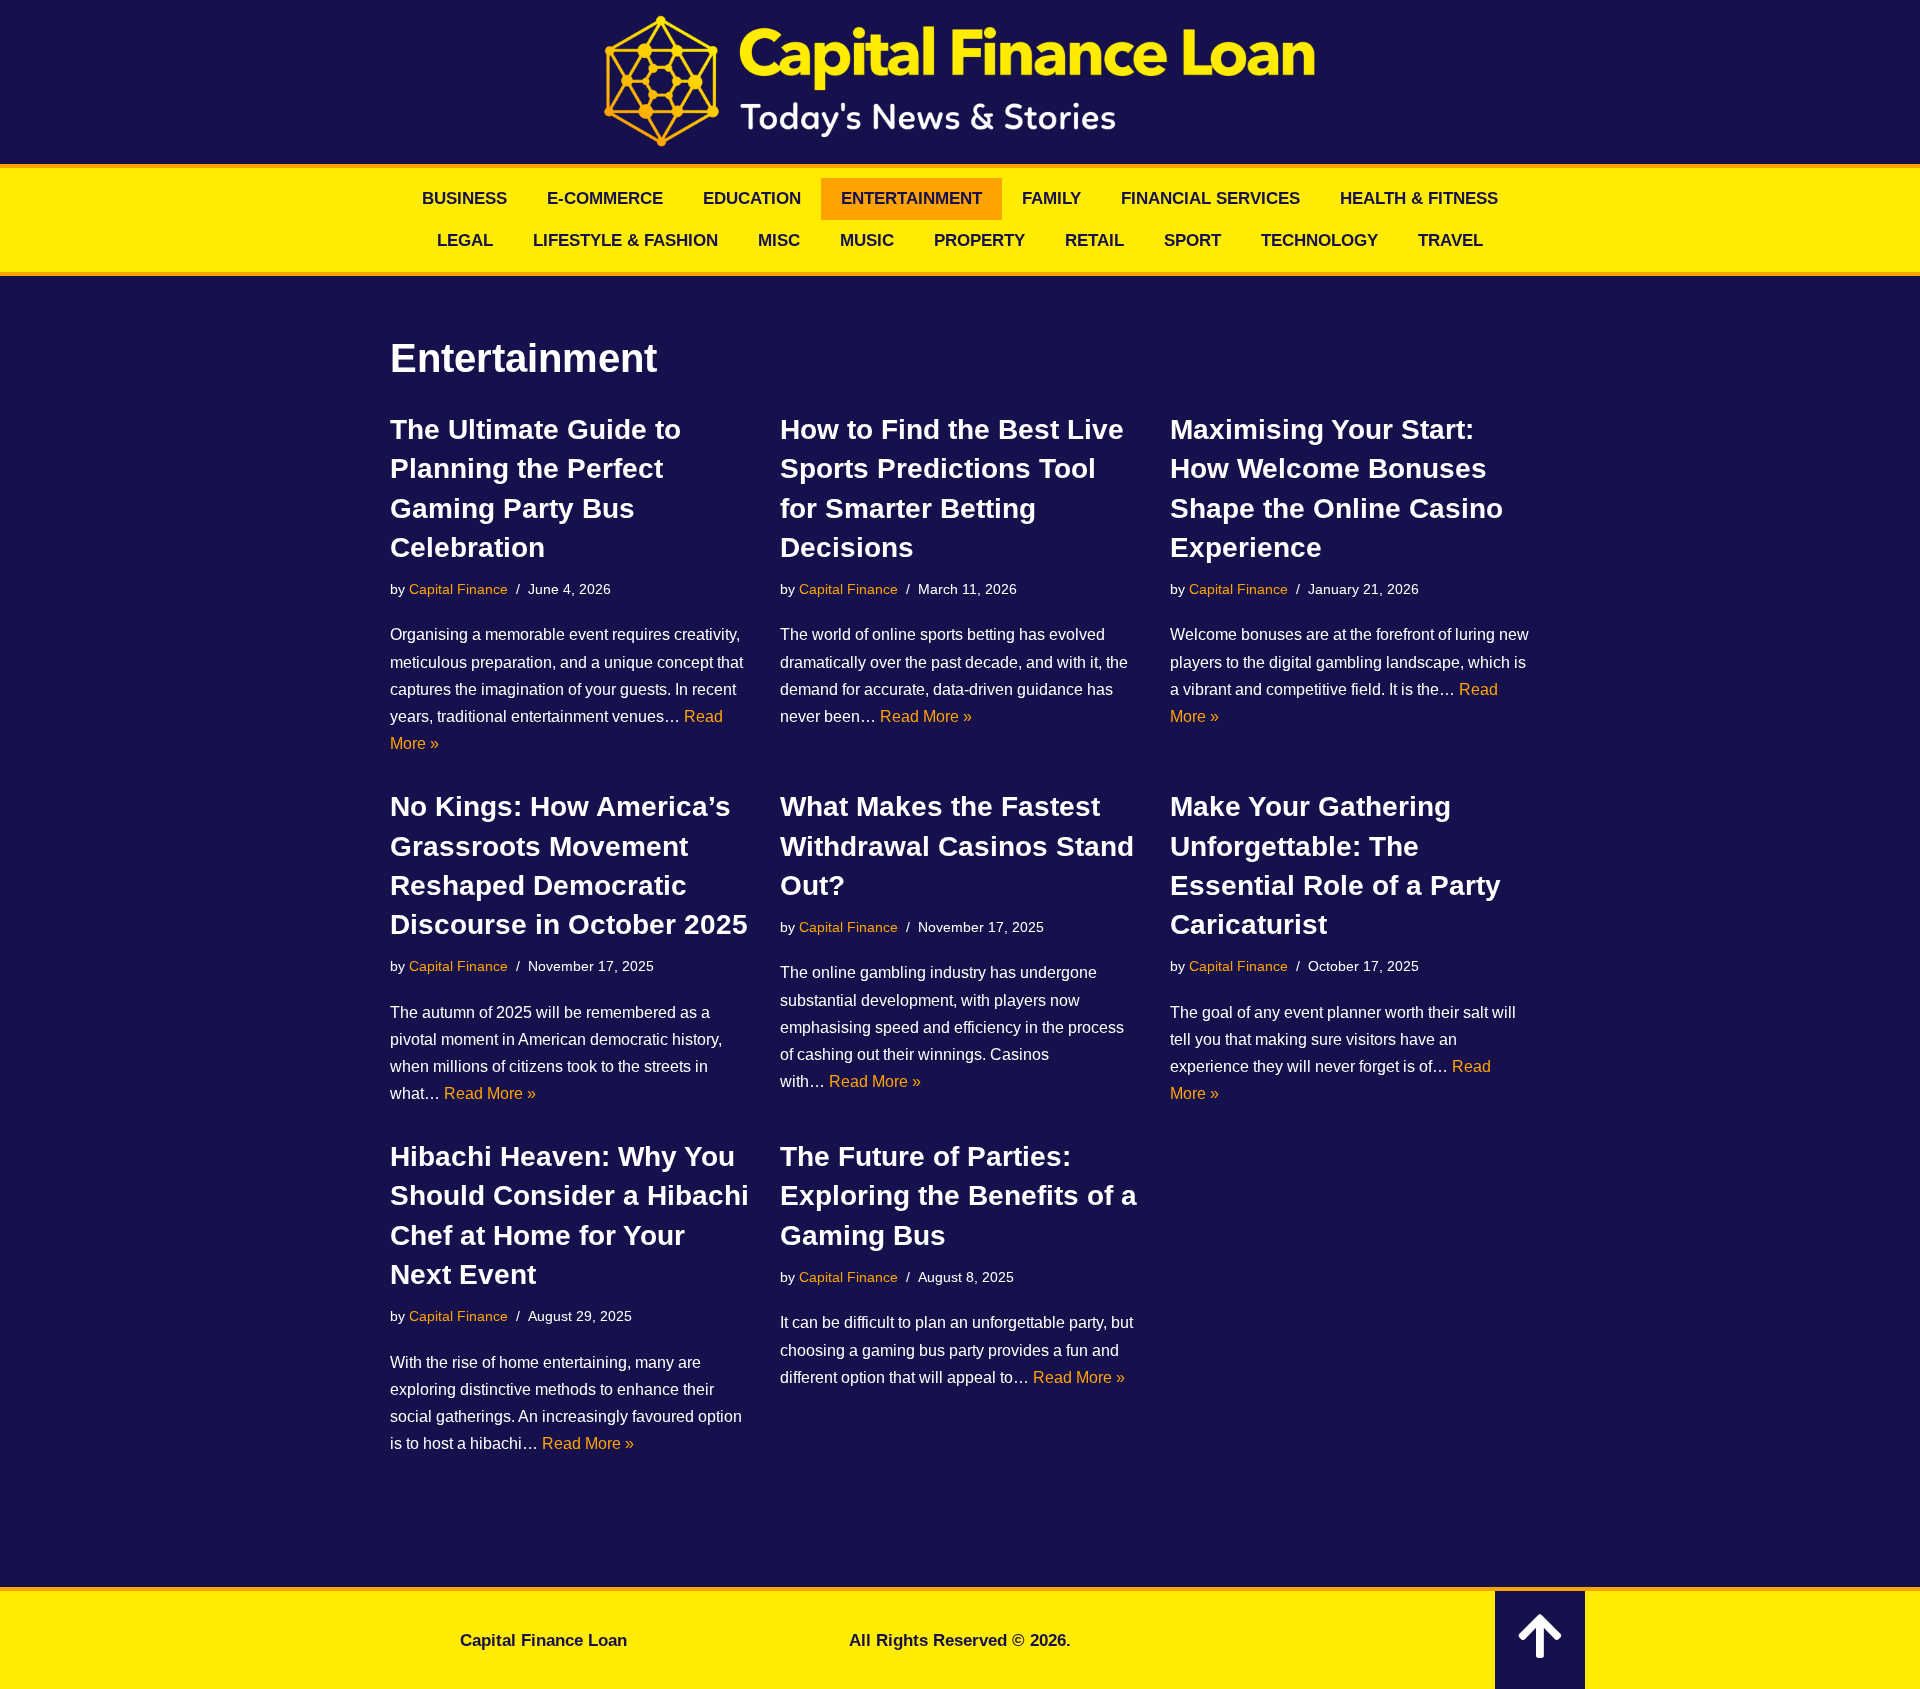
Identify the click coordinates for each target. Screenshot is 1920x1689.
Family (1051, 198)
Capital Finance (458, 589)
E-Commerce (605, 198)
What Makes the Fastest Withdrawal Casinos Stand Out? (957, 845)
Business (464, 198)
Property (979, 240)
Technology (1319, 240)
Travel (1450, 240)
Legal (465, 240)
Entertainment (911, 198)
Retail (1094, 240)
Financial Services (1210, 198)
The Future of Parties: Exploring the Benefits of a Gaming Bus (958, 1195)
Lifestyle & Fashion (625, 240)
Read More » (926, 716)
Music (867, 240)
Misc (779, 240)
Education (752, 198)
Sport (1192, 240)
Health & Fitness (1419, 198)
